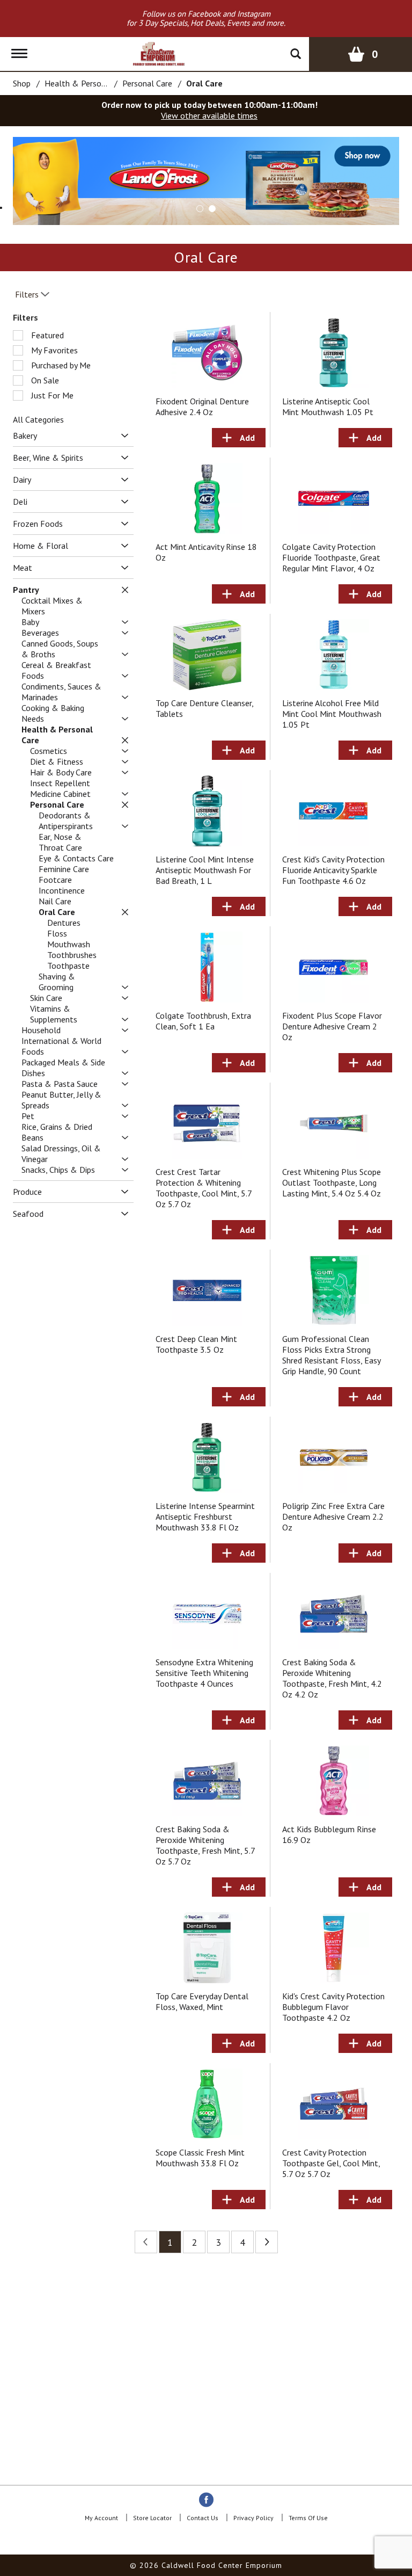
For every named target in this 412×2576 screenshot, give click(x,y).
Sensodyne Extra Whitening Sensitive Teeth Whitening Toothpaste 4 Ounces (204, 1673)
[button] (200, 209)
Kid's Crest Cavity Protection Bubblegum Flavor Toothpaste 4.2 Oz (333, 2007)
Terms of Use (308, 2518)
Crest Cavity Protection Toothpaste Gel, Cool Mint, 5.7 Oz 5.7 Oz (331, 2163)
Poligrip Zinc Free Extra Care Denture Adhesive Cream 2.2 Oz (333, 1516)
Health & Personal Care (88, 83)
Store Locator (152, 2518)
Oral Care (204, 83)
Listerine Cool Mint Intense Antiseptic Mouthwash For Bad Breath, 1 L (205, 870)
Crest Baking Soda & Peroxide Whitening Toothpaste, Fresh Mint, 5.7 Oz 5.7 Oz (205, 1845)
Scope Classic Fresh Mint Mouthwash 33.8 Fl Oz (200, 2158)
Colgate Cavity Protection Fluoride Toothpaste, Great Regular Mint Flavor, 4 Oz (331, 557)
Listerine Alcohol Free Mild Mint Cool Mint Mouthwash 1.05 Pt (332, 714)
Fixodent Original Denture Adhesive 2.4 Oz (202, 407)
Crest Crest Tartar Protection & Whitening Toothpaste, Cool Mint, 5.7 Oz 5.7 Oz (204, 1188)
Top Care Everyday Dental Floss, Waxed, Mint (202, 2001)
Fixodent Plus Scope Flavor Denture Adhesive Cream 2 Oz (332, 1026)
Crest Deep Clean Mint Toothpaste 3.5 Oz (196, 1344)
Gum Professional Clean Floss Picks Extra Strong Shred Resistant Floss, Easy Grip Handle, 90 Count (331, 1355)
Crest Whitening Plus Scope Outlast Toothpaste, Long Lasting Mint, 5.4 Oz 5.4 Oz (332, 1182)
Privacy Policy (253, 2518)
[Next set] (267, 2242)
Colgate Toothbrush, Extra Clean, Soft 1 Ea (203, 1021)
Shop (22, 83)
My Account (101, 2518)
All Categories (38, 419)
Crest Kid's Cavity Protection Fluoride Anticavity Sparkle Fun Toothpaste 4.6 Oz (333, 870)
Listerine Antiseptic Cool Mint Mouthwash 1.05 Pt (328, 407)
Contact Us (203, 2518)
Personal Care (147, 83)
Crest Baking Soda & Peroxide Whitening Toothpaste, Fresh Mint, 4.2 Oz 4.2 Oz (332, 1678)
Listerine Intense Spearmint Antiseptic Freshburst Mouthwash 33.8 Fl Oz (205, 1516)
